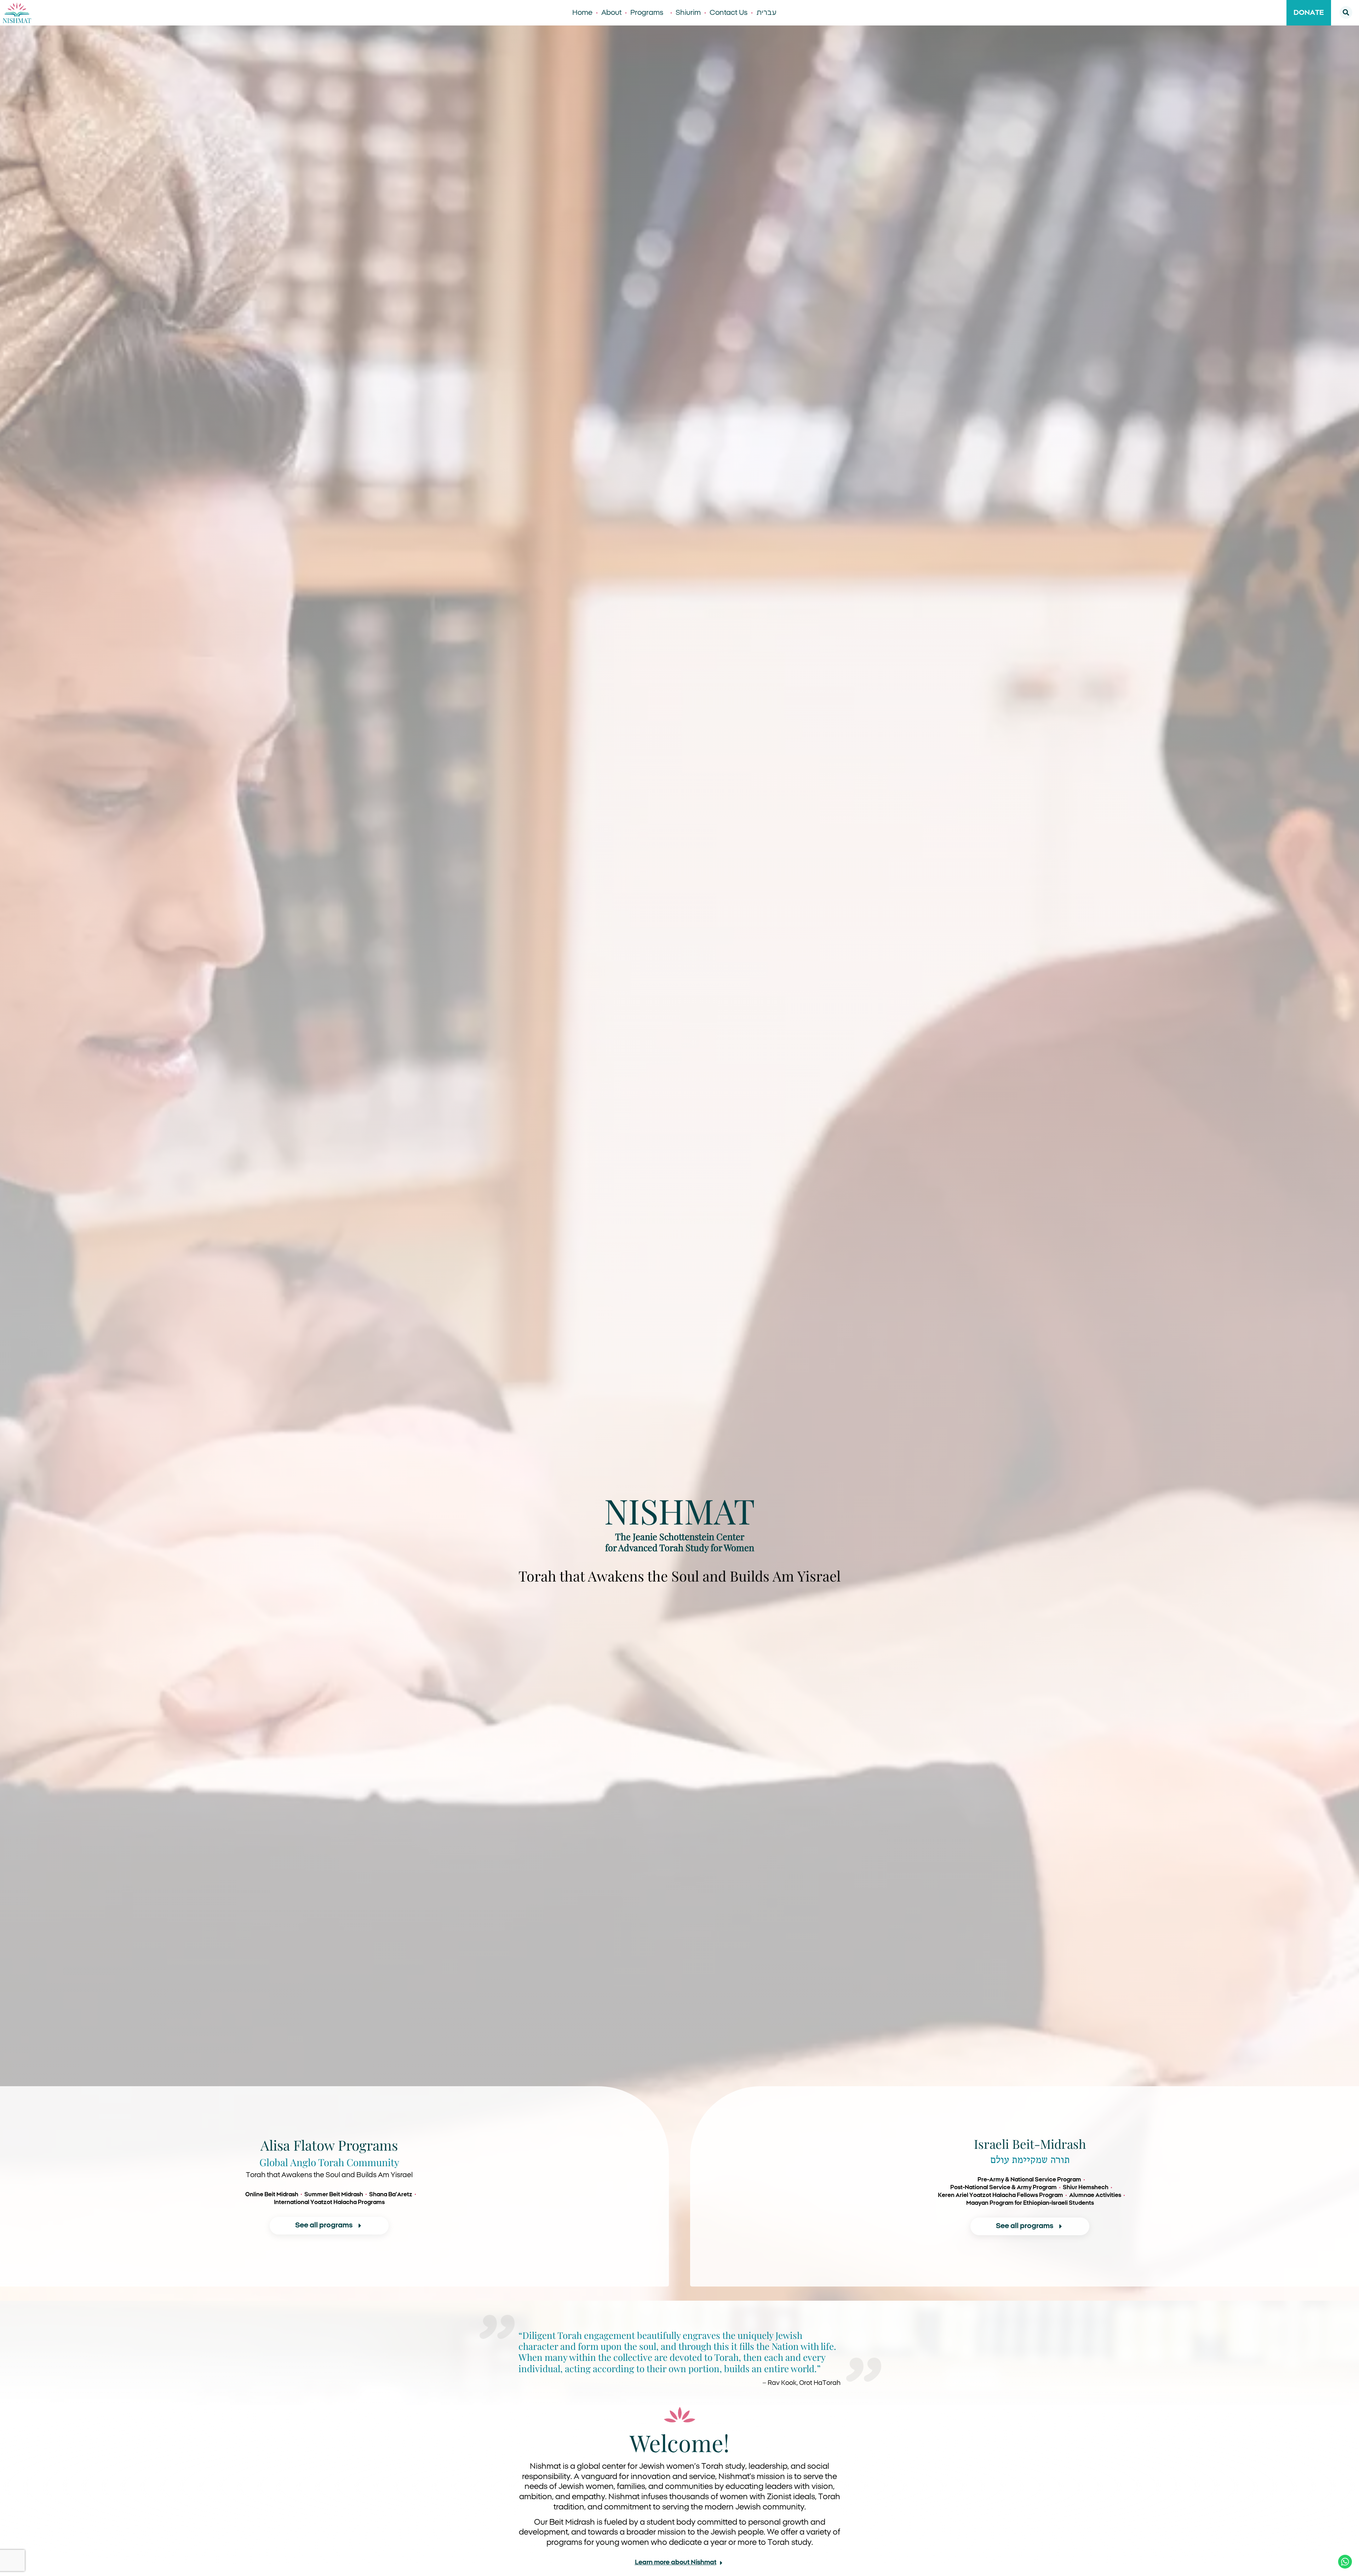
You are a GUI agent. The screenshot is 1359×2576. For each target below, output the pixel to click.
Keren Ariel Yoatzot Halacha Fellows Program (1000, 2195)
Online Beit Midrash (272, 2195)
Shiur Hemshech (1086, 2187)
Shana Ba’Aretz (391, 2195)
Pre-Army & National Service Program (1029, 2180)
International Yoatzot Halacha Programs (329, 2202)
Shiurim (688, 13)
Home (582, 13)
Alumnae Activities (1095, 2195)
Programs (647, 13)
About (611, 13)
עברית (766, 13)
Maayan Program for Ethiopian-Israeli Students (1030, 2203)
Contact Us (729, 13)
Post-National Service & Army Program (1004, 2187)
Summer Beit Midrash (334, 2195)
